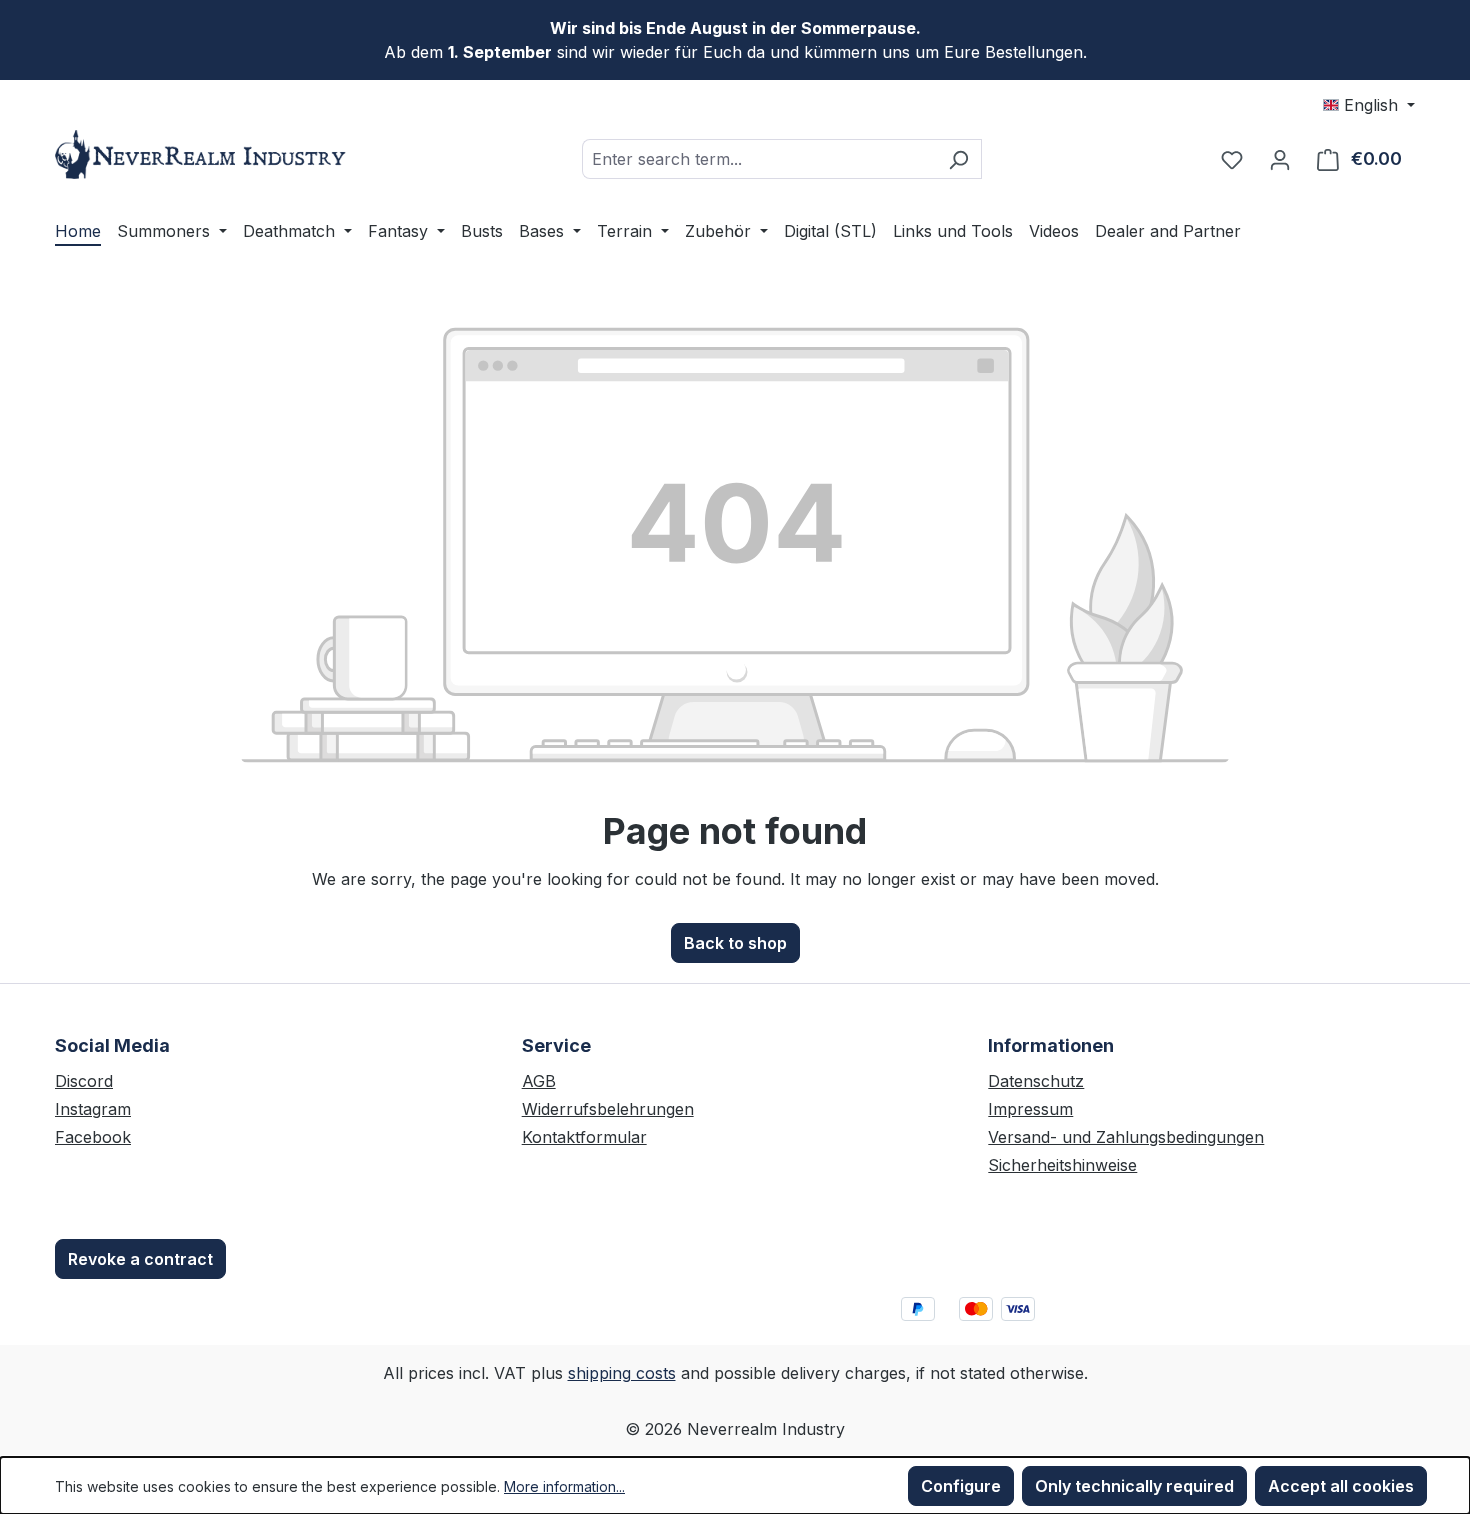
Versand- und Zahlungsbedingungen (1126, 1137)
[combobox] (759, 159)
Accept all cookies (1341, 1486)
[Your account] (1280, 159)
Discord (84, 1081)
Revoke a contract (140, 1259)
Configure (961, 1486)
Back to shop (735, 943)
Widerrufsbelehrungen (608, 1109)
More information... (564, 1486)
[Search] (958, 159)
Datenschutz (1036, 1081)
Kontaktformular (584, 1137)
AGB (539, 1081)
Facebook (93, 1137)
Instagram (93, 1109)
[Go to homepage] (205, 154)
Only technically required (1134, 1486)
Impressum (1030, 1109)
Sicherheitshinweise (1062, 1165)
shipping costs (622, 1373)
